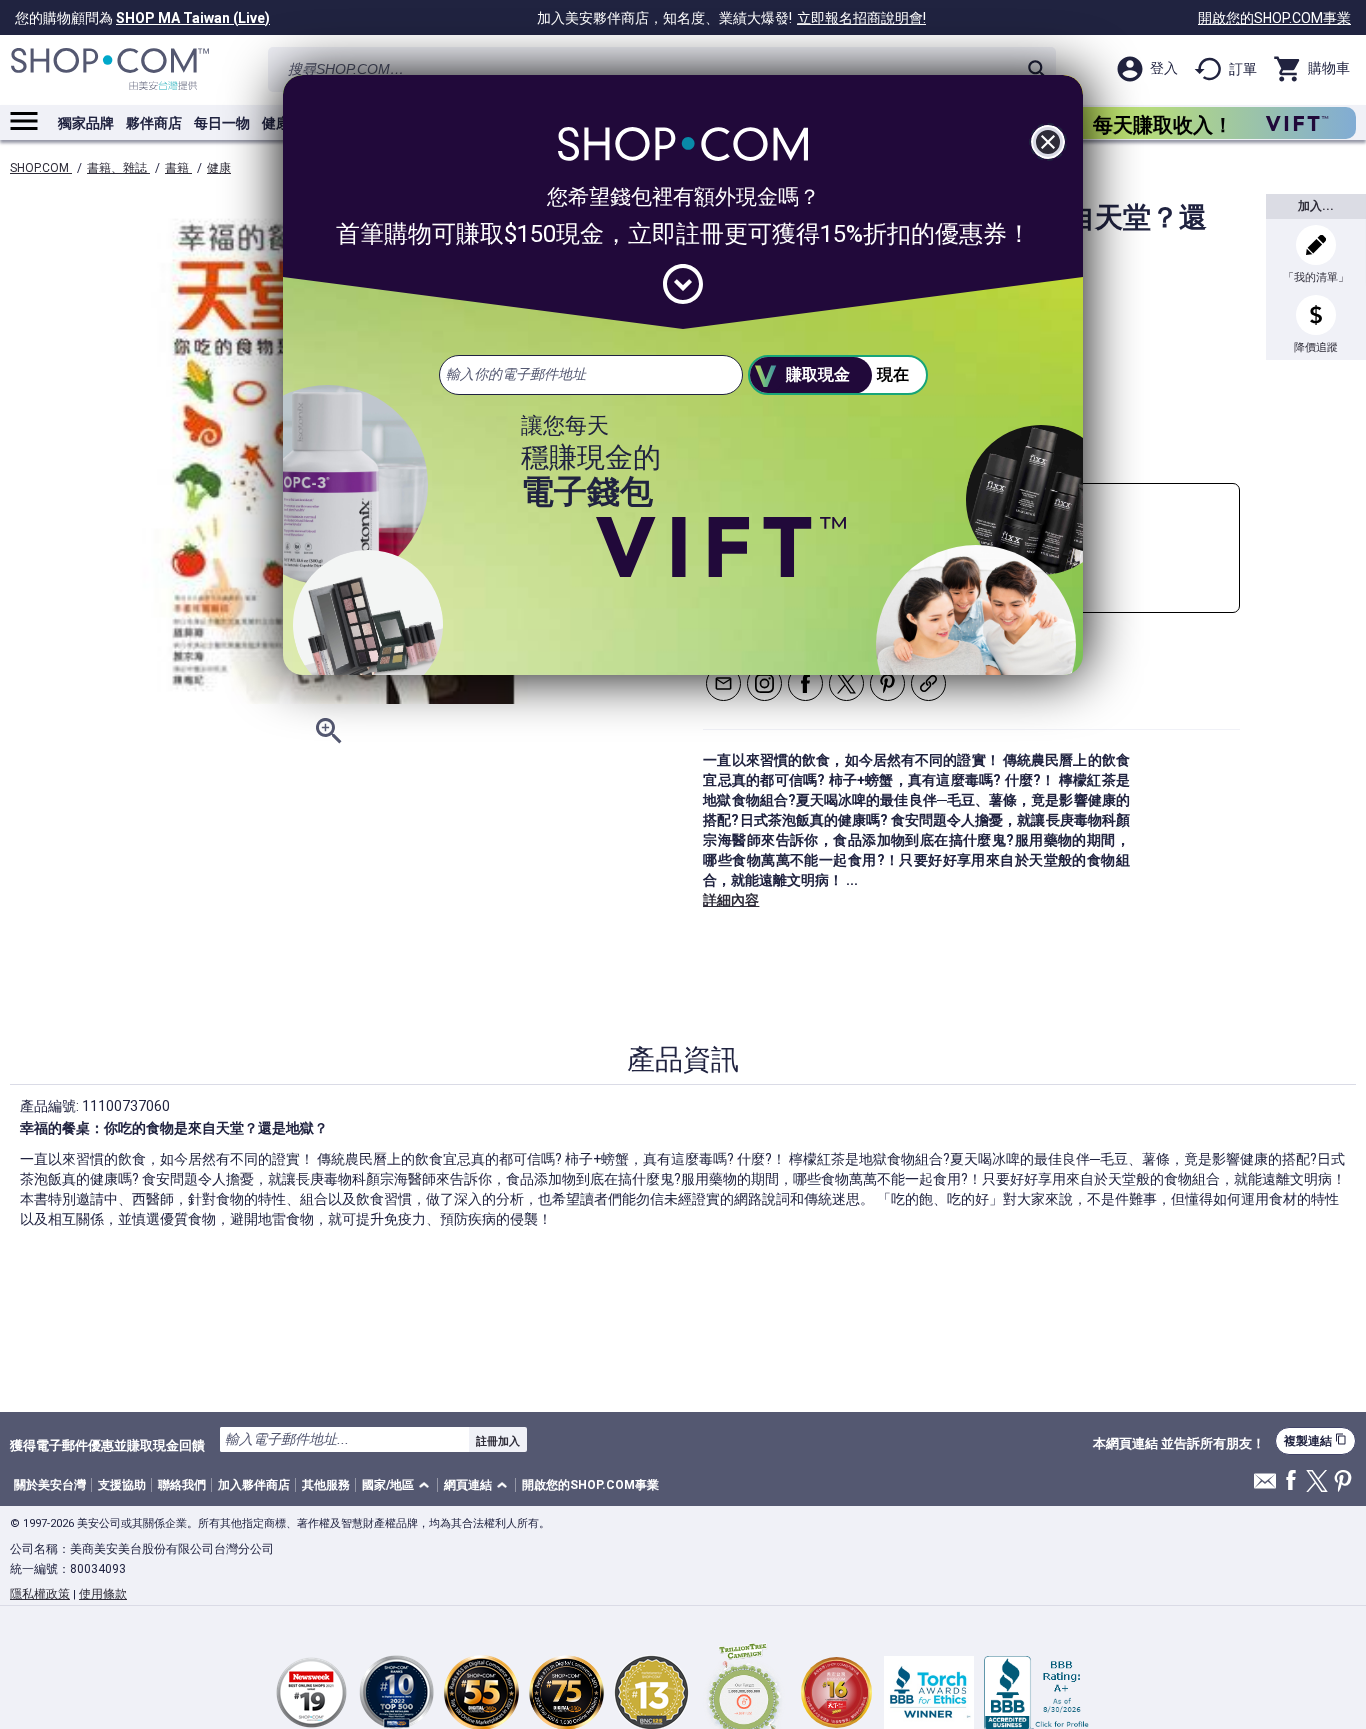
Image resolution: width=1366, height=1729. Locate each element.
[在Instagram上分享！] (764, 683)
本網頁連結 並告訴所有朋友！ (1179, 1444)
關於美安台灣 (50, 1485)
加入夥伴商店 (254, 1485)
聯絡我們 (182, 1485)
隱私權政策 (40, 1594)
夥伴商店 (154, 123)
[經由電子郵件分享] (723, 683)
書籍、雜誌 (118, 168)
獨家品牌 (86, 123)
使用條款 (103, 1594)
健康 (219, 168)
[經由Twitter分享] (846, 683)
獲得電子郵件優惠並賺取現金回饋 (107, 1445)
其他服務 (326, 1485)
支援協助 (122, 1485)
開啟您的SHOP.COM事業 (1274, 18)
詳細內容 (731, 900)
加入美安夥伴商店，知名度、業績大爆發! (731, 18)
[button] (399, 1485)
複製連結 (1315, 1440)
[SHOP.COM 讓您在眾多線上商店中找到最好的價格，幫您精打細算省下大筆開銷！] (110, 69)
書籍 (178, 168)
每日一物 (222, 123)
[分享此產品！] (928, 683)
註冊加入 (498, 1441)
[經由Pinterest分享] (887, 683)
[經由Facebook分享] (805, 683)
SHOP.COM (41, 168)
